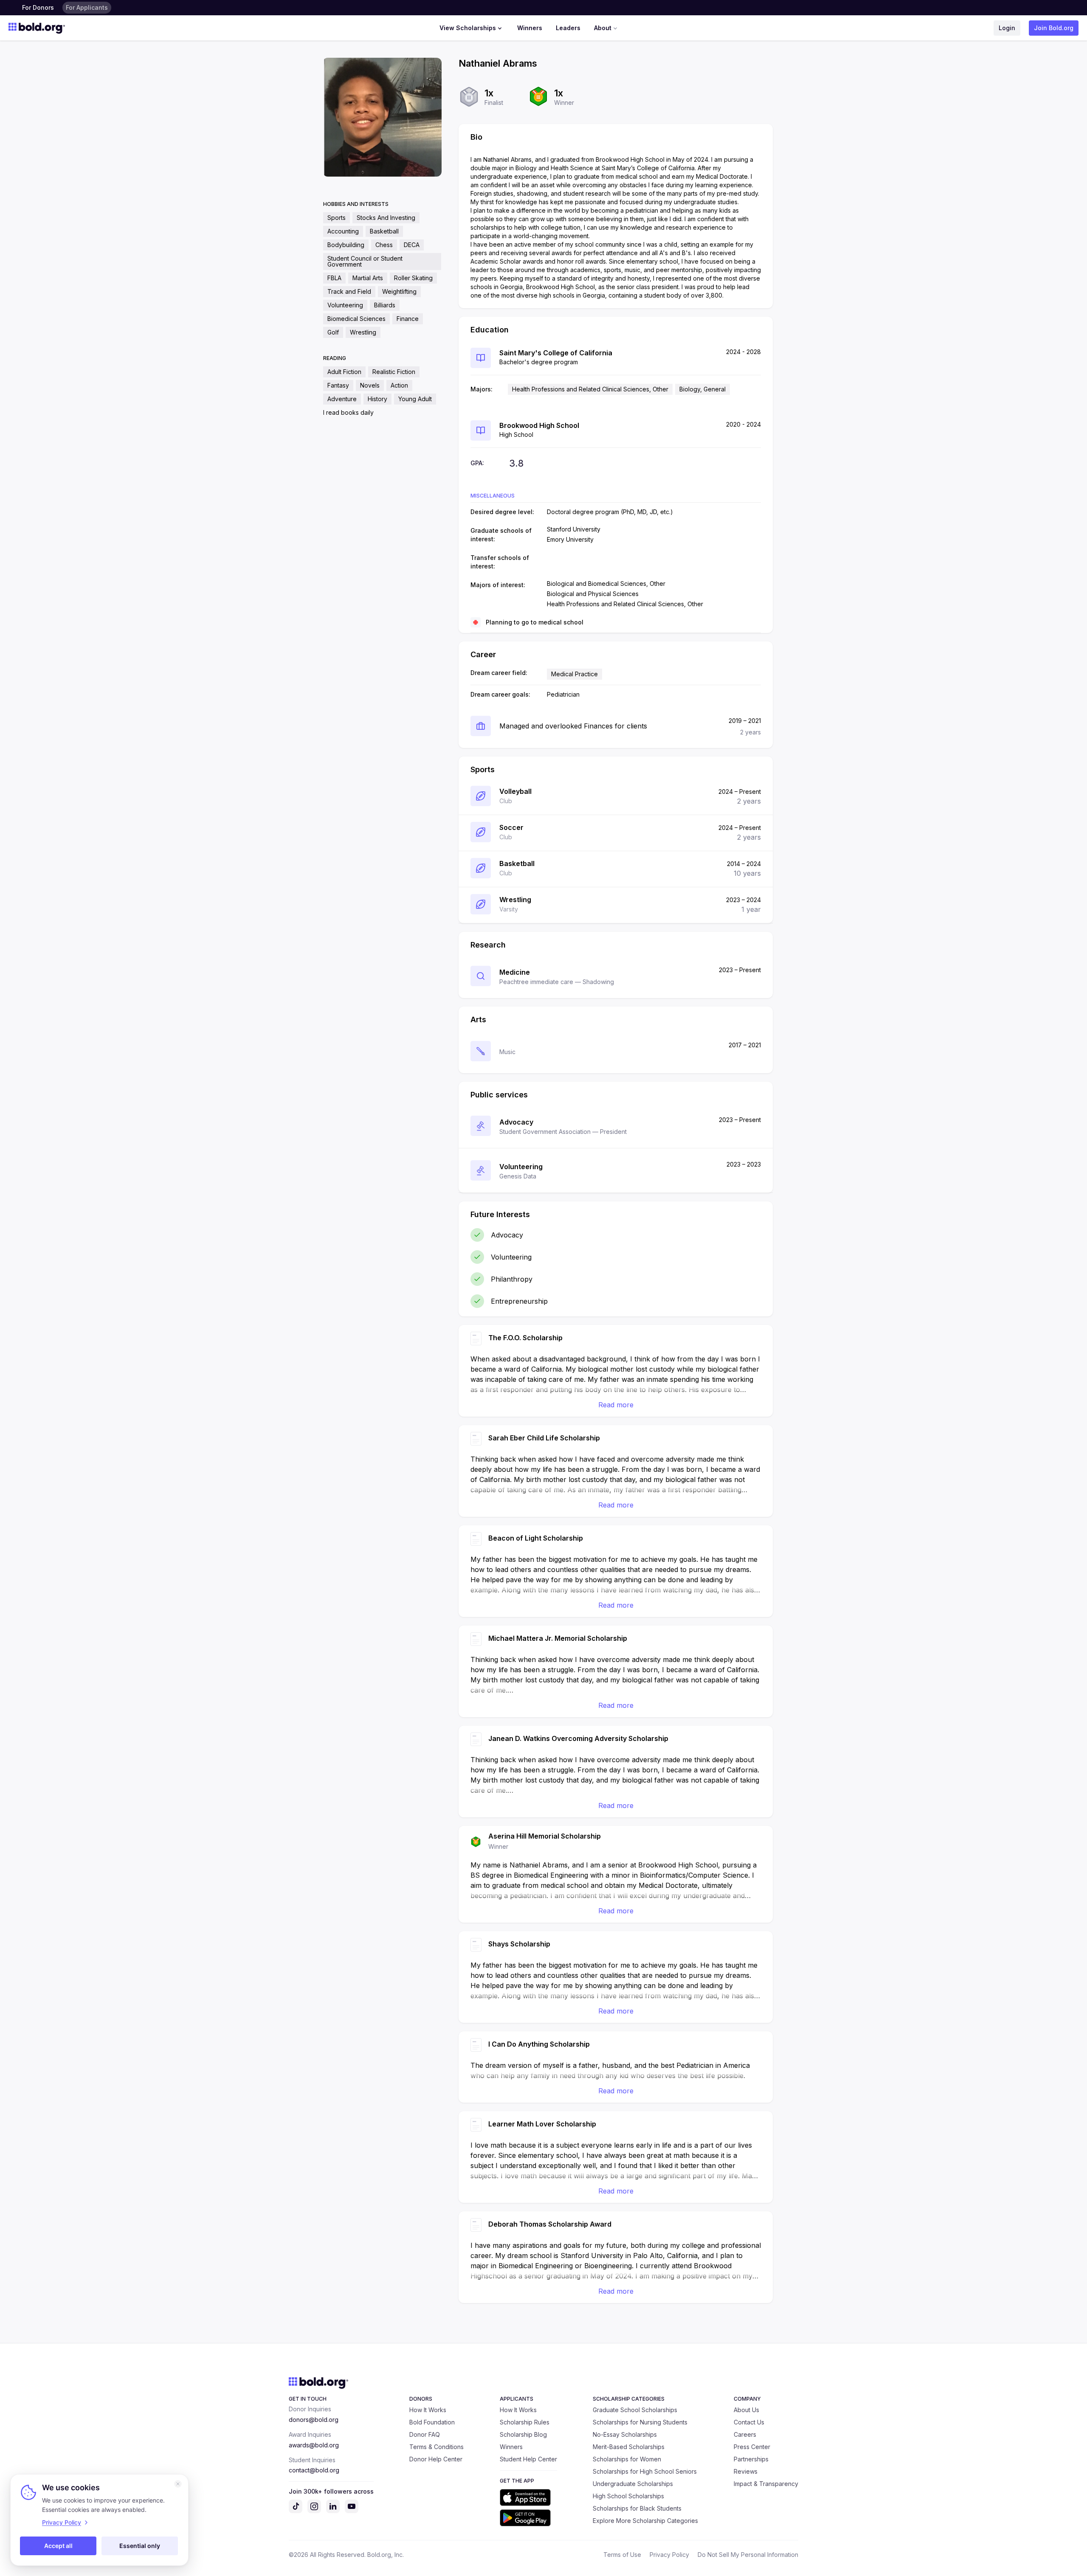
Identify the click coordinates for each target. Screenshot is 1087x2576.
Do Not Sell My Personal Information (748, 2555)
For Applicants (87, 7)
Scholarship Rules (525, 2422)
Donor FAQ (425, 2434)
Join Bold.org (1054, 28)
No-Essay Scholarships (625, 2434)
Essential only (140, 2546)
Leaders (568, 28)
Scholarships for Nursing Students (640, 2422)
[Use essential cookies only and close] (178, 2484)
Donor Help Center (436, 2459)
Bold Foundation (432, 2422)
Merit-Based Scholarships (629, 2447)
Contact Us (749, 2422)
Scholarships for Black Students (637, 2508)
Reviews (746, 2471)
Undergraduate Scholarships (633, 2484)
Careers (745, 2434)
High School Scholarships (628, 2496)
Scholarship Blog (523, 2434)
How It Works (428, 2410)
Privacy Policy (669, 2555)
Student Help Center (528, 2459)
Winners (530, 28)
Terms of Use (622, 2555)
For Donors (38, 7)
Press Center (752, 2447)
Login (1007, 28)
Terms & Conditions (436, 2447)
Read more (616, 1405)
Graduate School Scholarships (635, 2410)
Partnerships (751, 2459)
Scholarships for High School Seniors (645, 2471)
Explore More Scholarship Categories (645, 2521)
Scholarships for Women (627, 2459)
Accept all (58, 2546)
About (603, 28)
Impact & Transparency (766, 2484)
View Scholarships (468, 28)
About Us (746, 2410)
